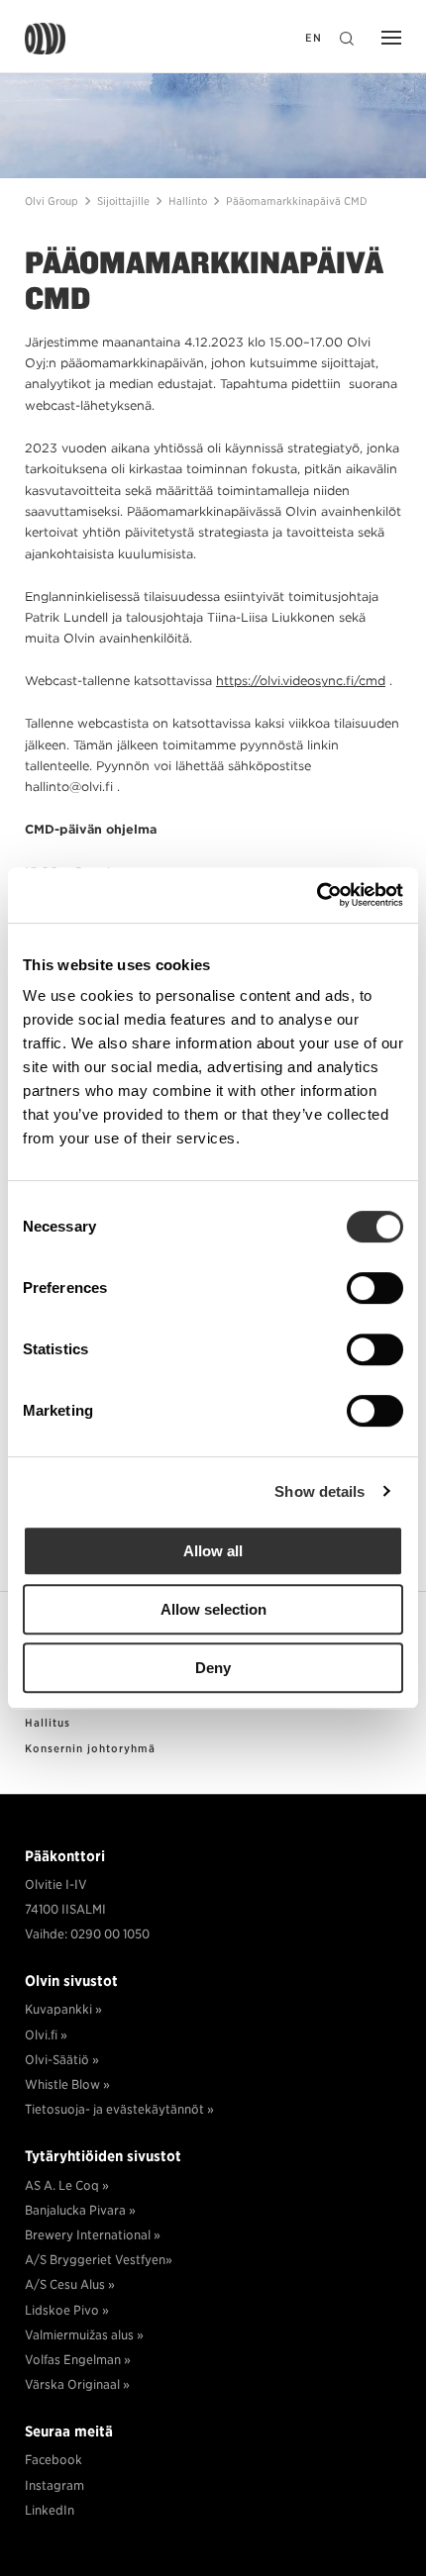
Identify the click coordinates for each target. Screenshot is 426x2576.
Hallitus (48, 1724)
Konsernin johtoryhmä (90, 1749)
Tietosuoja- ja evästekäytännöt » (119, 2109)
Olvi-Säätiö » (62, 2060)
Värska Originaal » (77, 2384)
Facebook (53, 2460)
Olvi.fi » (46, 2035)
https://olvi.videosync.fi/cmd (301, 681)
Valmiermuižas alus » (84, 2335)
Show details (319, 1491)
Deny (213, 1668)
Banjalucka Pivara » (80, 2210)
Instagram (54, 2485)
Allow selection (213, 1609)
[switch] (375, 1288)
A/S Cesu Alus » (70, 2284)
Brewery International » (93, 2235)
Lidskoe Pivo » (67, 2310)
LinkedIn (50, 2510)
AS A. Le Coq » (67, 2185)
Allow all (213, 1551)
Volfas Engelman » (78, 2360)
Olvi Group (45, 39)
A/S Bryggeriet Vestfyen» (99, 2260)
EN (314, 38)
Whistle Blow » (67, 2084)
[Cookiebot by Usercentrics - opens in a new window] (317, 895)
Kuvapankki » (63, 2009)
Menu (386, 40)
